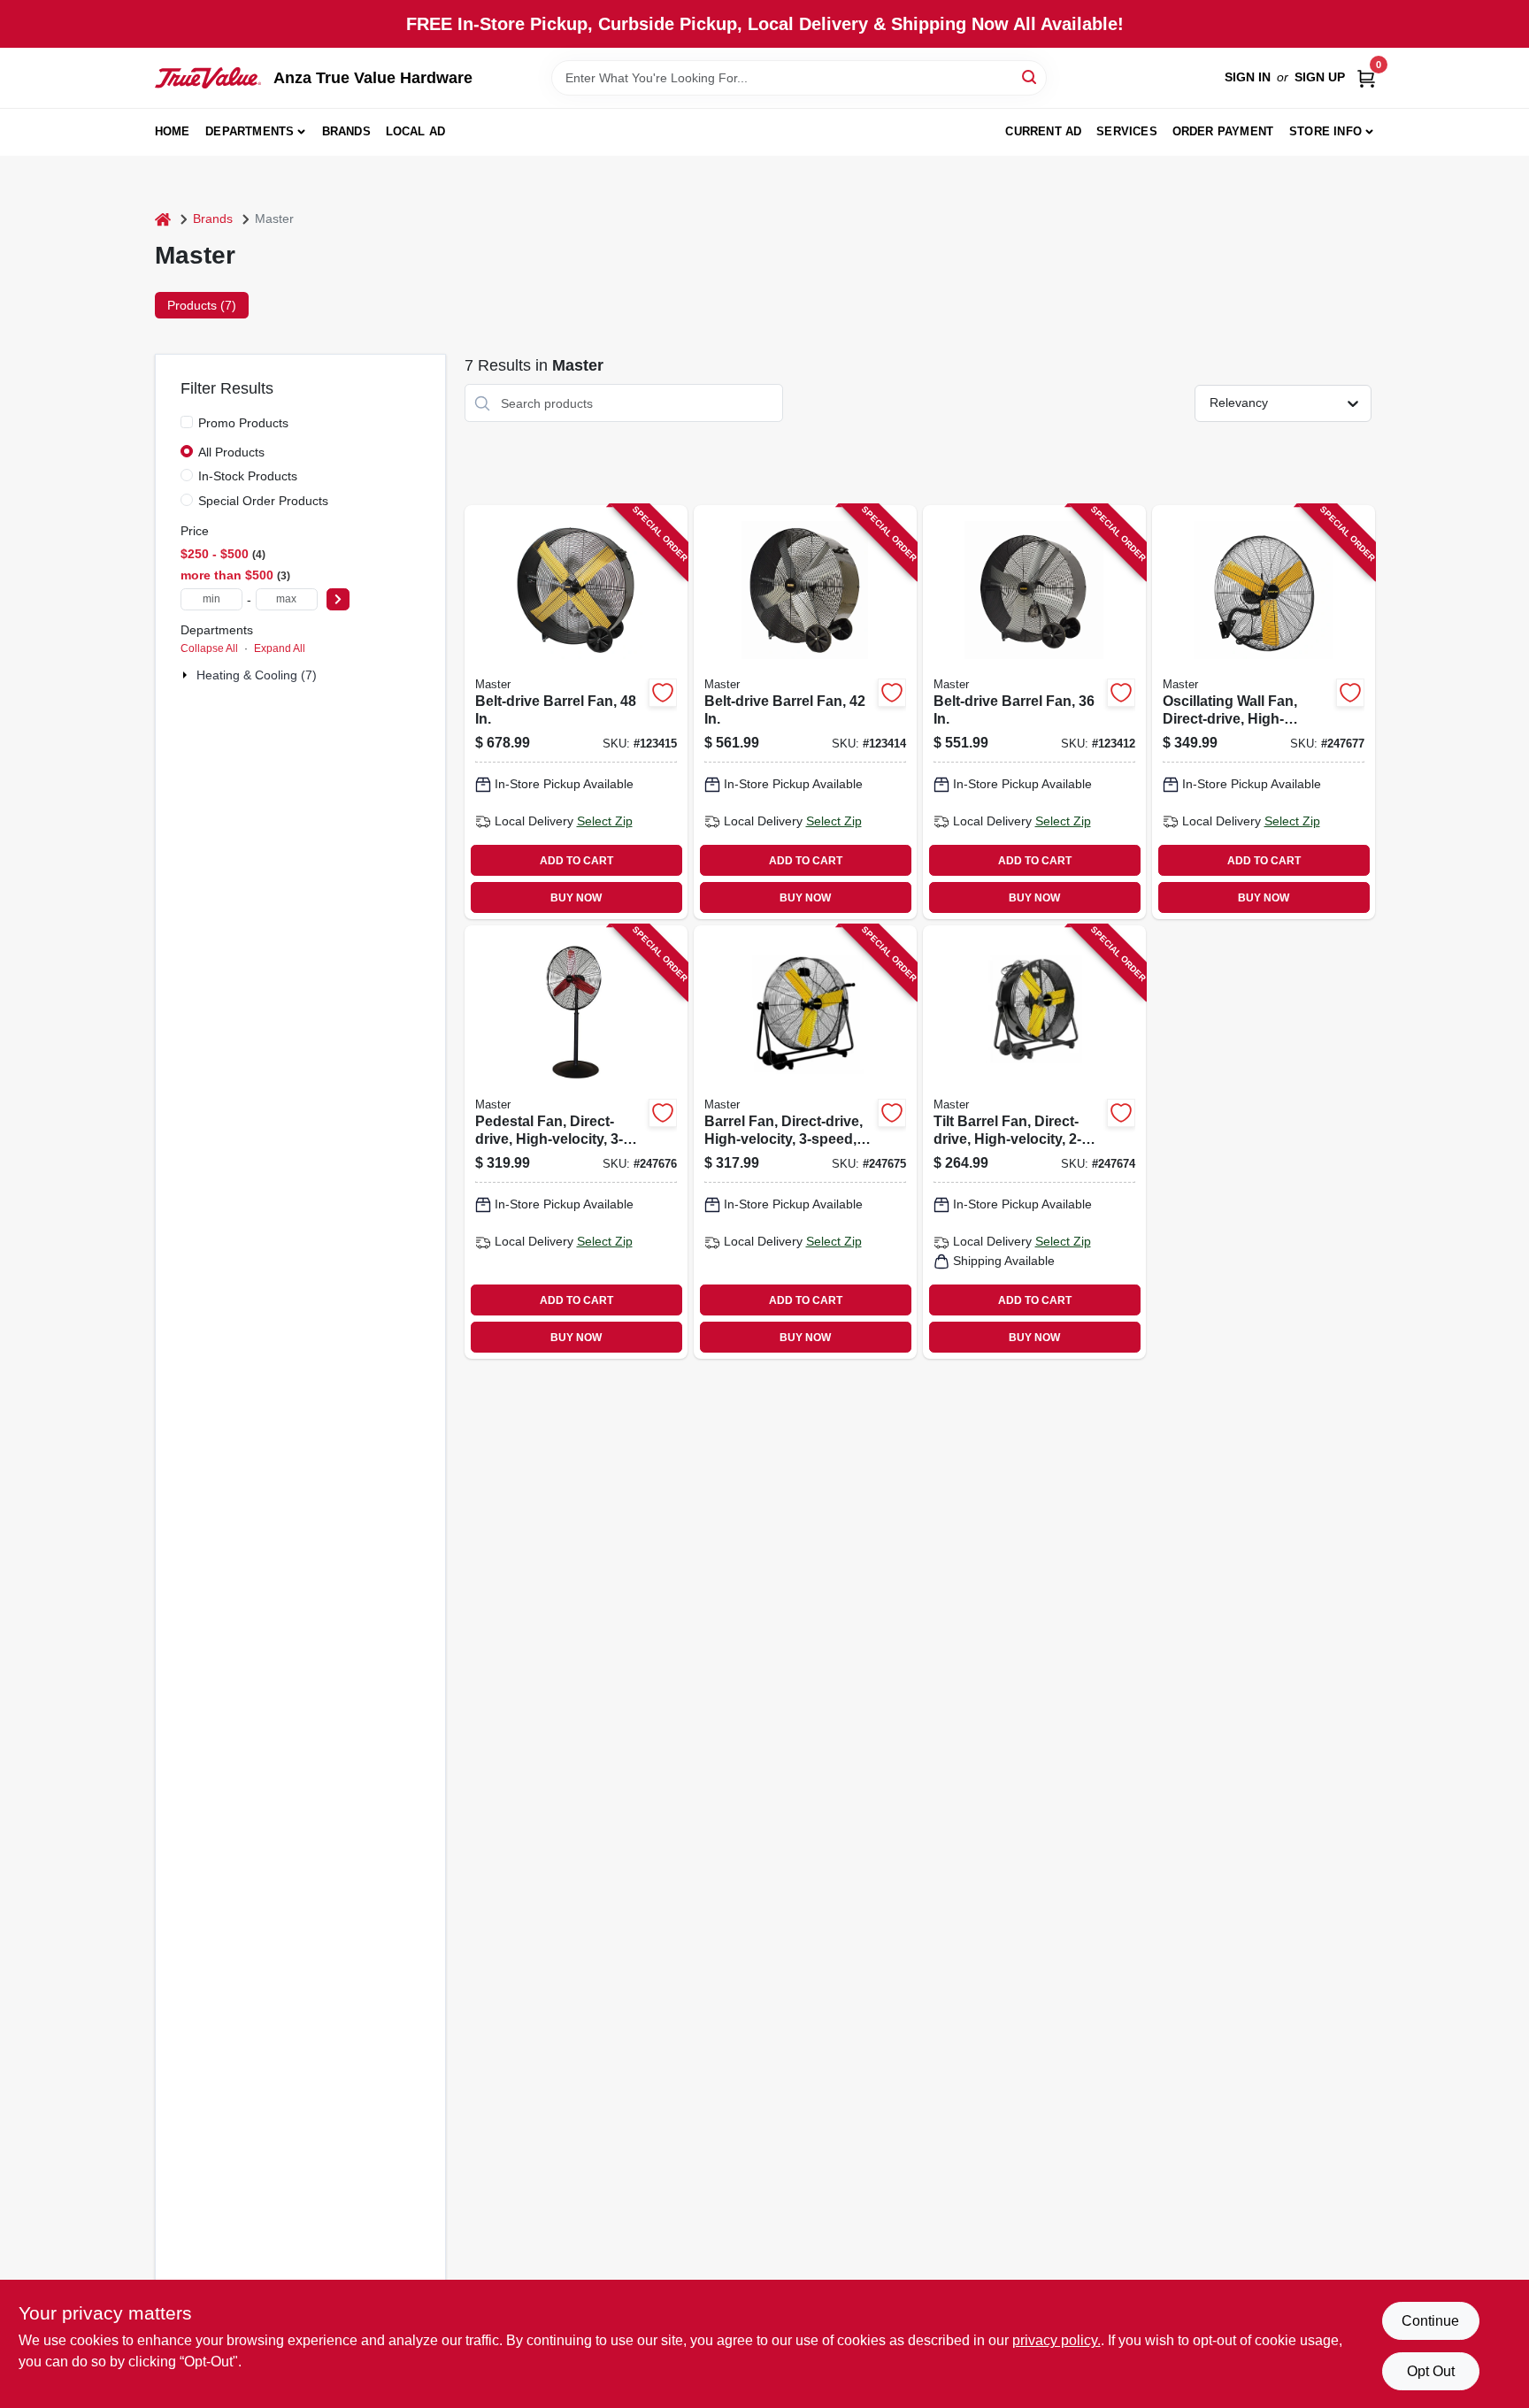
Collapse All (209, 648)
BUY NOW (576, 898)
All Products (231, 452)
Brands (346, 131)
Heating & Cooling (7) (257, 675)
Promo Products (243, 423)
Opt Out (1431, 2371)
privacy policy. (1056, 2340)
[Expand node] (187, 675)
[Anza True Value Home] (208, 78)
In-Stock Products (248, 476)
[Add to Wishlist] (663, 693)
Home (173, 131)
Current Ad (1043, 131)
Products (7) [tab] (202, 305)
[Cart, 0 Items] (1366, 77)
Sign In (1248, 77)
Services (1127, 131)
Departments (250, 131)
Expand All (280, 648)
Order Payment (1223, 131)
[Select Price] (338, 599)
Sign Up (1320, 77)
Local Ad (416, 131)
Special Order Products (263, 501)
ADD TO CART (576, 861)
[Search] (1030, 77)
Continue (1430, 2321)
